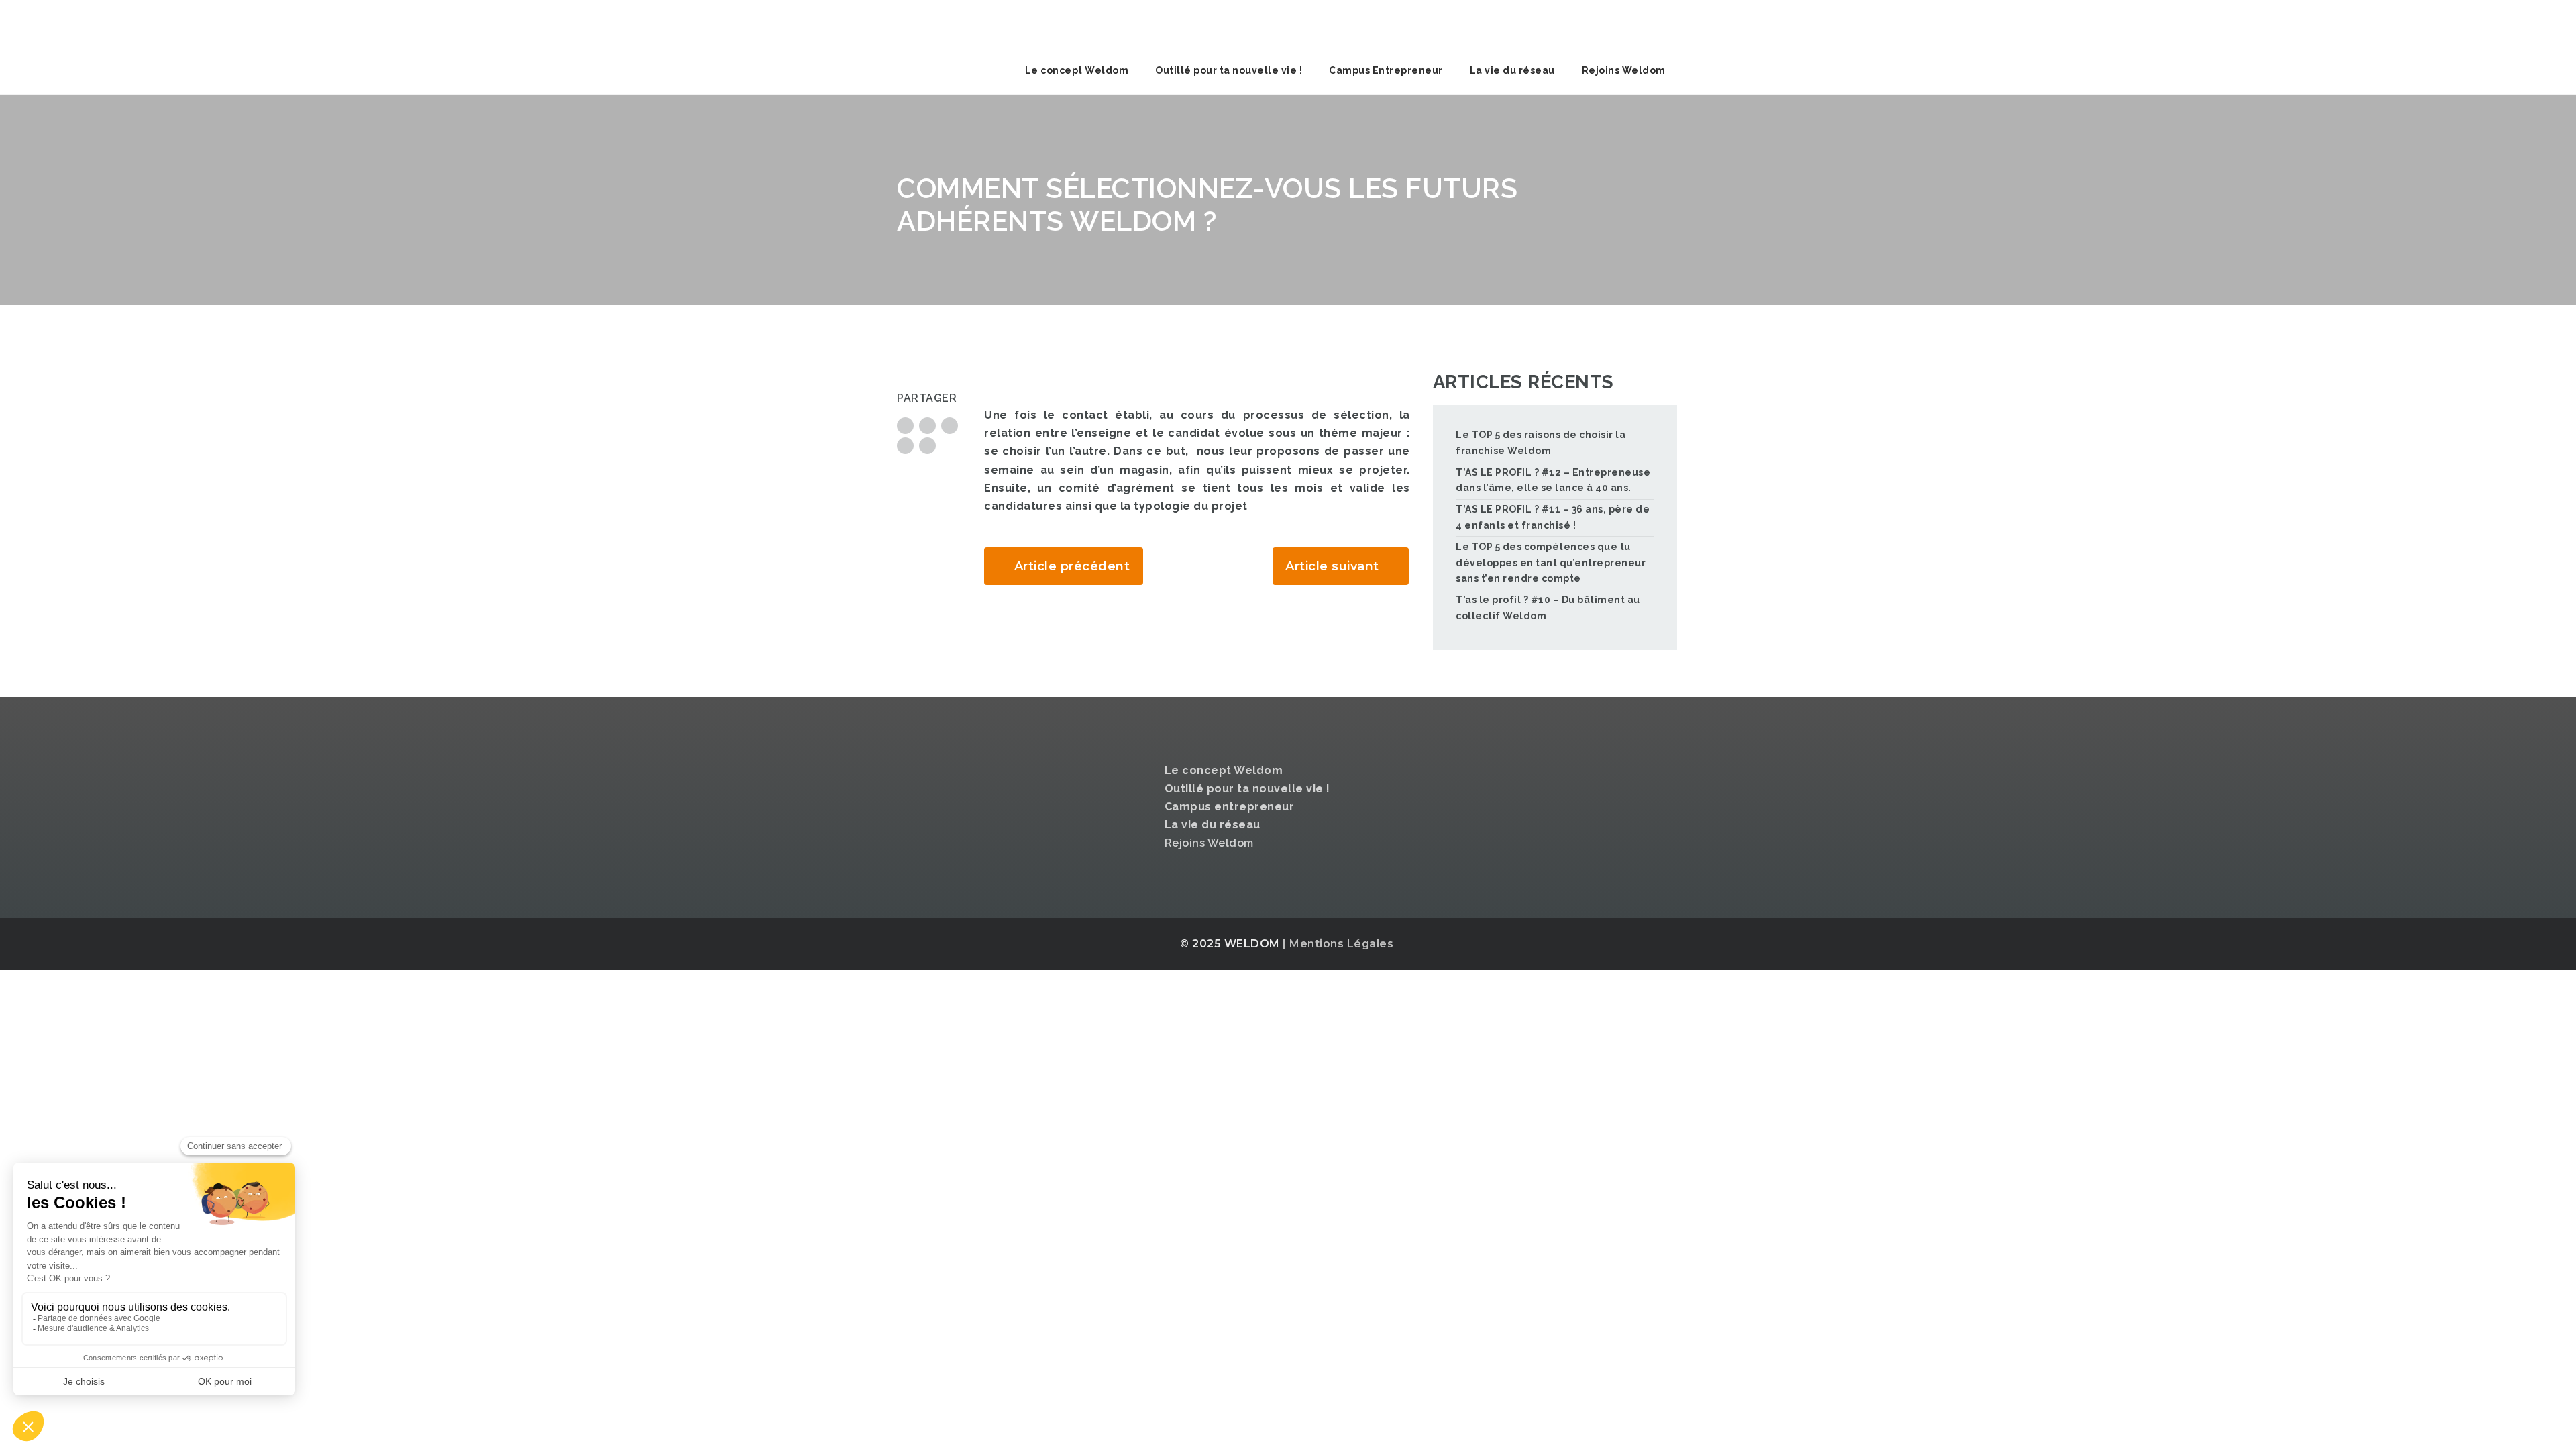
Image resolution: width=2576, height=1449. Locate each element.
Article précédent (1072, 566)
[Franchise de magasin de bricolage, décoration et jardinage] (998, 23)
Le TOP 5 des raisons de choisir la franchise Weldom (1541, 443)
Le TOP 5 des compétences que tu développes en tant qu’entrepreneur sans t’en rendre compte (1551, 563)
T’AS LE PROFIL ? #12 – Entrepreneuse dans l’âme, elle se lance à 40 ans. (1553, 480)
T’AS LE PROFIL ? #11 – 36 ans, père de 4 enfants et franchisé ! (1553, 517)
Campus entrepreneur (1230, 807)
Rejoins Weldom (1624, 70)
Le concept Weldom (1077, 70)
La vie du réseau (1512, 70)
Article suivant (1332, 566)
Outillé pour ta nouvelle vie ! (1229, 70)
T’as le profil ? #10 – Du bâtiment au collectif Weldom (1548, 608)
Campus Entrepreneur (1386, 70)
